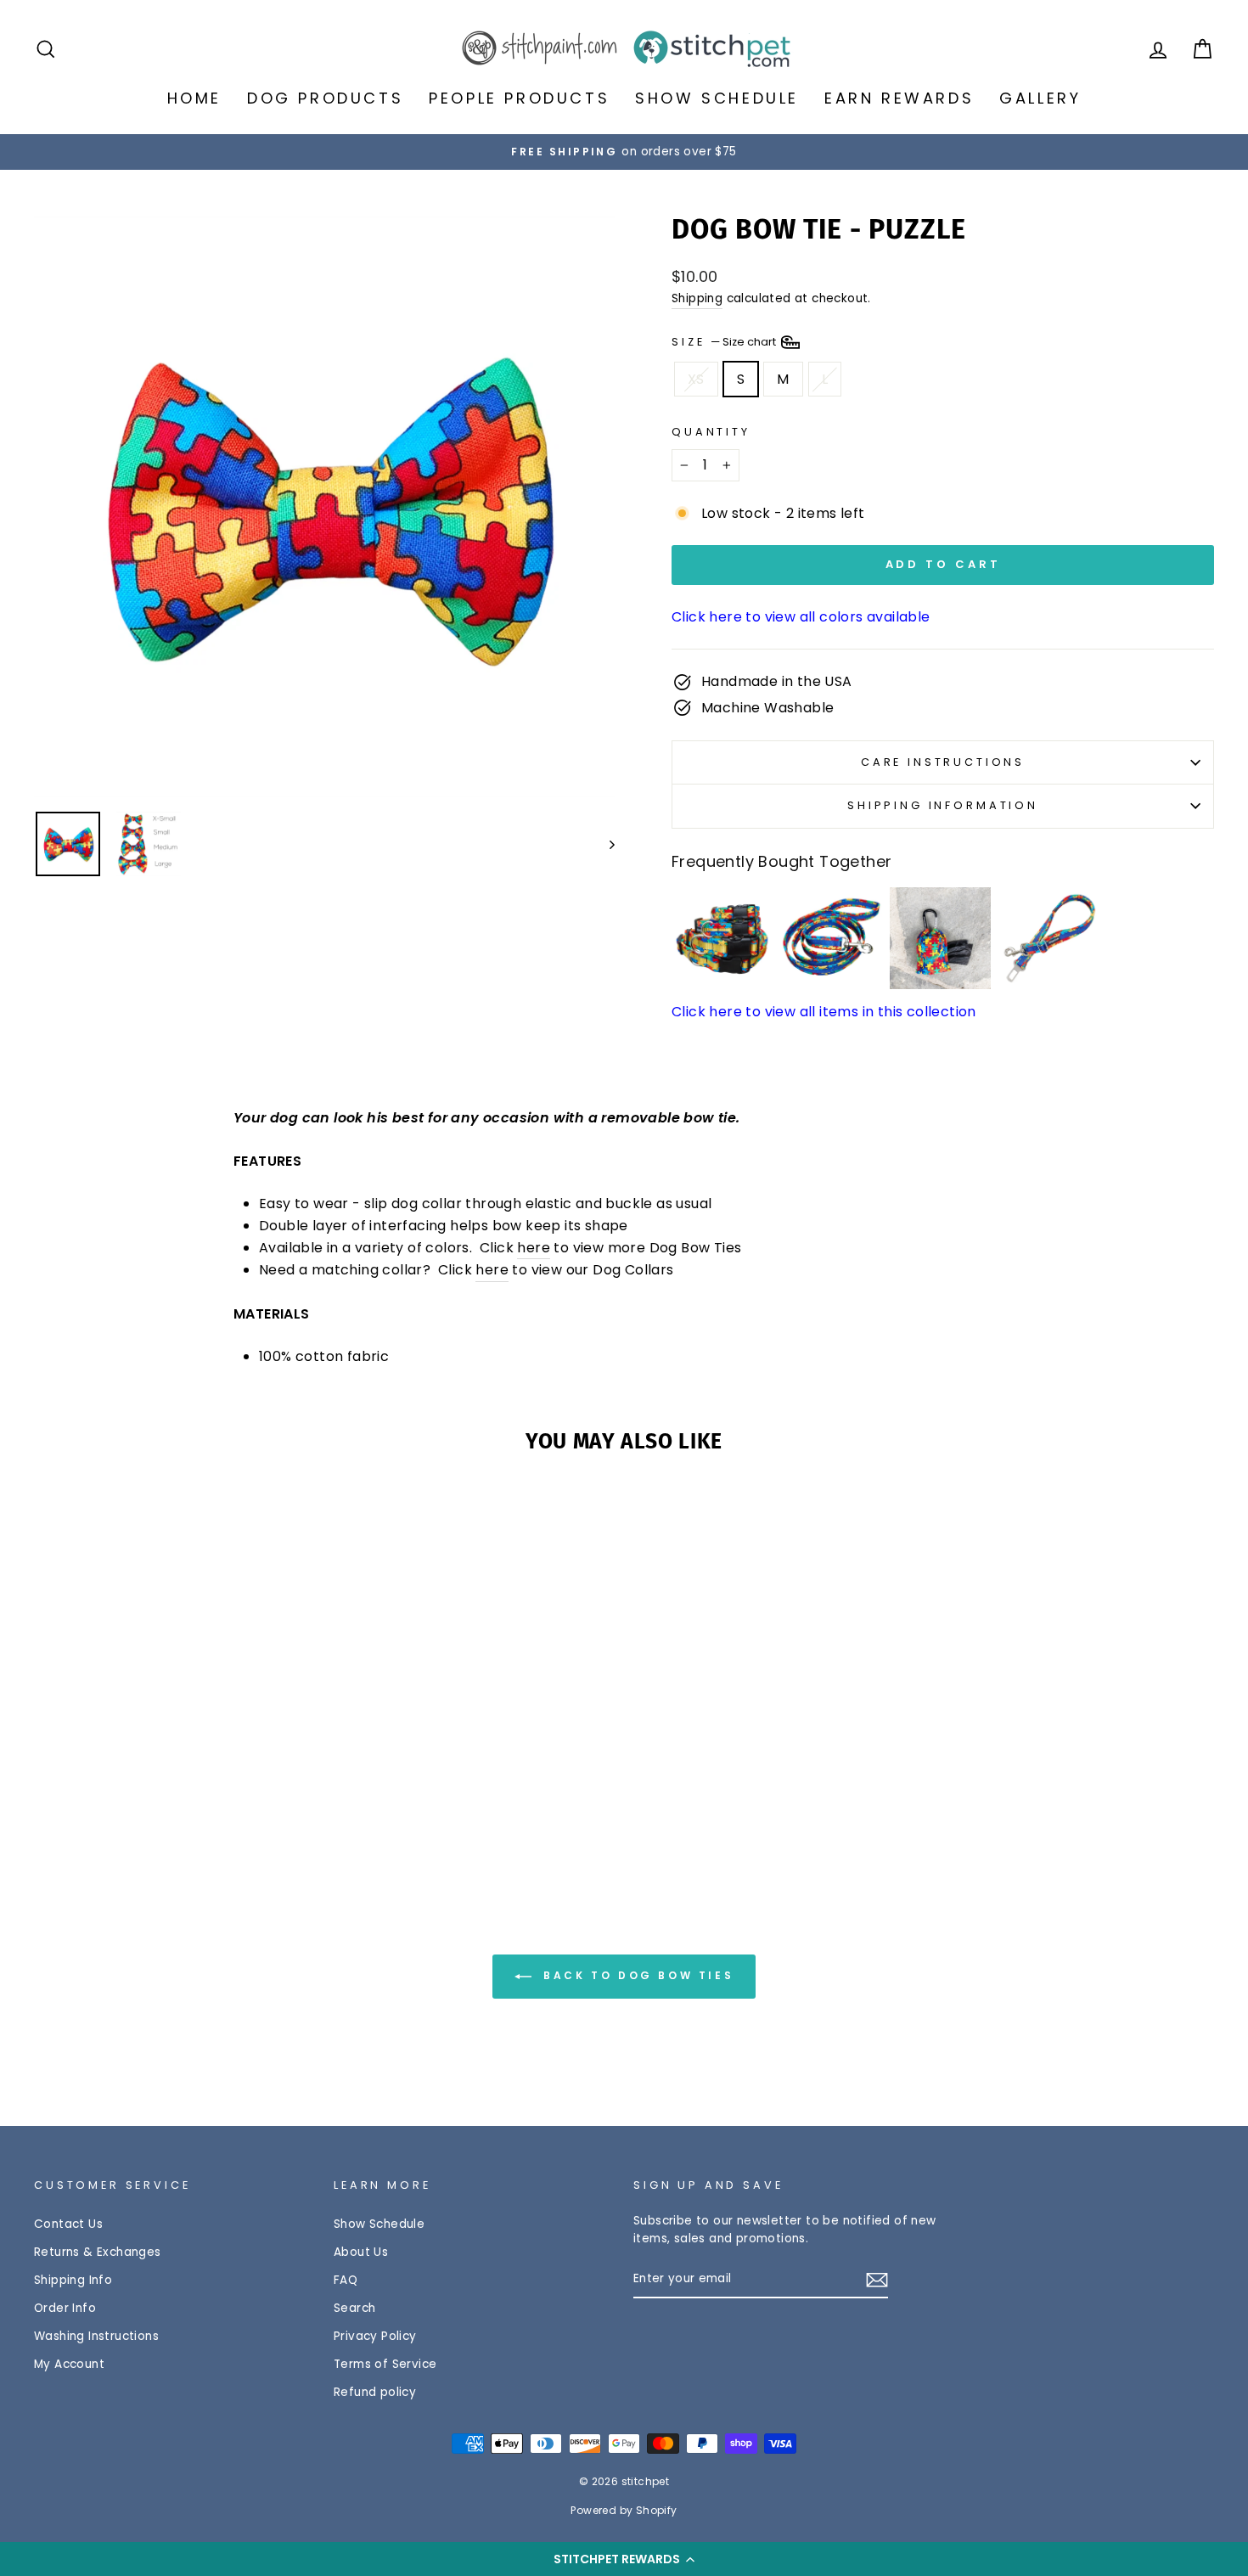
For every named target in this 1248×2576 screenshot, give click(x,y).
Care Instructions (943, 762)
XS (696, 379)
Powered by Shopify (624, 2510)
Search (354, 2308)
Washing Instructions (96, 2336)
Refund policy (375, 2392)
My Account (69, 2364)
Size (725, 341)
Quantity (711, 432)
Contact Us (68, 2224)
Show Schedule (717, 98)
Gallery (1040, 98)
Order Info (65, 2308)
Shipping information (943, 805)
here (534, 1248)
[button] (624, 2559)
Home (194, 98)
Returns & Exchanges (98, 2252)
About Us (361, 2252)
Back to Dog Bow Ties (636, 1975)
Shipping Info (73, 2280)
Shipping (697, 298)
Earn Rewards (899, 98)
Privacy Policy (375, 2336)
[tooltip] (723, 938)
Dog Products (325, 98)
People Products (519, 98)
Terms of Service (385, 2364)
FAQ (346, 2280)
